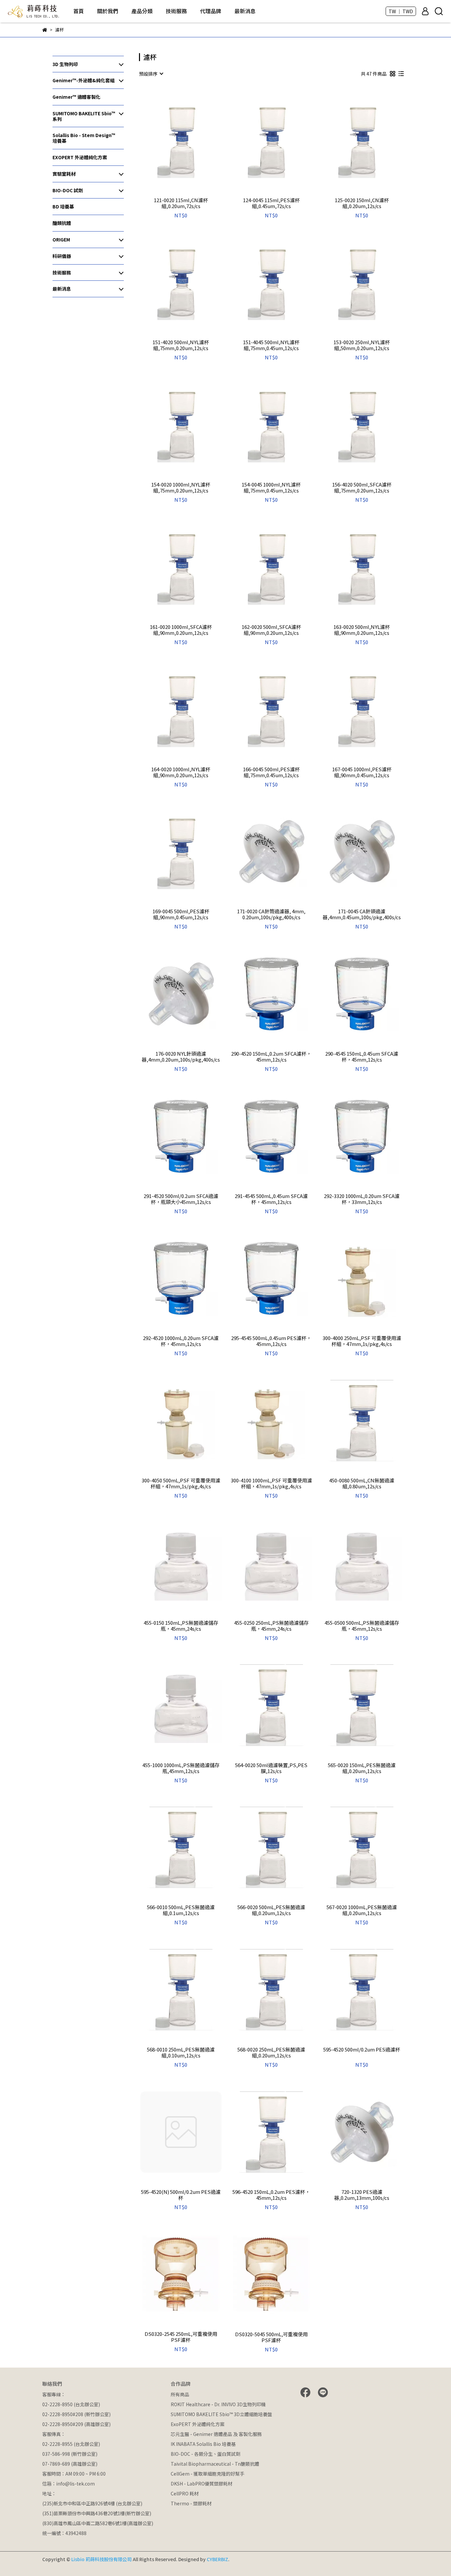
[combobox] (151, 74)
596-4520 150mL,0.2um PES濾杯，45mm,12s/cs (271, 2195)
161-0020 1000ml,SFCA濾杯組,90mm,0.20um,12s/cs (181, 630)
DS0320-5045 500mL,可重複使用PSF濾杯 (271, 2337)
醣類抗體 (62, 223)
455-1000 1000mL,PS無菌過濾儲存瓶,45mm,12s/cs (181, 1768)
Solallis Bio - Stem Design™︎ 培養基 (84, 138)
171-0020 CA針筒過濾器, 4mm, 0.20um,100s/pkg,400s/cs (271, 914)
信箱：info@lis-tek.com (69, 2484)
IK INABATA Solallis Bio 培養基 (203, 2444)
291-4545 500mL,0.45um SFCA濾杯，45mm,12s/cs (271, 1199)
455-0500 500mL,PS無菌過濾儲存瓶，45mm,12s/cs (362, 1626)
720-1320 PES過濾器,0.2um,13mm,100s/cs (362, 2195)
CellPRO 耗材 (185, 2493)
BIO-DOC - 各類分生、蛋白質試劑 (206, 2454)
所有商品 (180, 2394)
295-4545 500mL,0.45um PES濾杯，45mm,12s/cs (271, 1341)
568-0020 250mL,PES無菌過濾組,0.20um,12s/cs (271, 2052)
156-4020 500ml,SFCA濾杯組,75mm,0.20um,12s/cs (362, 488)
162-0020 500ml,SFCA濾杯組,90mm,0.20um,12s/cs (271, 630)
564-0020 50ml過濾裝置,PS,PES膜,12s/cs (271, 1768)
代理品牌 (211, 11)
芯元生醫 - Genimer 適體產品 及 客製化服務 (216, 2434)
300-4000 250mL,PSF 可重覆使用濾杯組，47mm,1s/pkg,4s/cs (362, 1341)
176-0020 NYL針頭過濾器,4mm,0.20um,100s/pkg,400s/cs (181, 1057)
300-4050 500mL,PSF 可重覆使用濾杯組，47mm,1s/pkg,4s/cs (181, 1483)
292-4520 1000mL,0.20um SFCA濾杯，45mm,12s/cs (181, 1341)
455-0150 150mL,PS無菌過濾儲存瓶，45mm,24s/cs (181, 1626)
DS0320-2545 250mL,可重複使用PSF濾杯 (181, 2337)
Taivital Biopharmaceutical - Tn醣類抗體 (215, 2464)
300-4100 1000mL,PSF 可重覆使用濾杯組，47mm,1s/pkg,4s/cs (271, 1483)
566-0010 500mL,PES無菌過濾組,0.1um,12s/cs (181, 1910)
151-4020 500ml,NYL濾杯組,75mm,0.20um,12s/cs (181, 345)
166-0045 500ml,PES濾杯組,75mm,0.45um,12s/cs (271, 772)
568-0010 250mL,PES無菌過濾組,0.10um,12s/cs (181, 2052)
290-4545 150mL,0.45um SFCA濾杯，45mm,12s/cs (362, 1057)
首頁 (79, 11)
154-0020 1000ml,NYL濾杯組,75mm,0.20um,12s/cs (181, 488)
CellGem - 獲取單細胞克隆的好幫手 (208, 2474)
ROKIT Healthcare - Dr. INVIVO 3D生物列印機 (218, 2404)
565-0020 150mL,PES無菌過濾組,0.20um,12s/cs (362, 1768)
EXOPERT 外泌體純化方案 (80, 157)
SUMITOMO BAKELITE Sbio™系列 (84, 116)
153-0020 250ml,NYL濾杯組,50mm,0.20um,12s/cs (362, 345)
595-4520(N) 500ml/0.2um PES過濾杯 (181, 2195)
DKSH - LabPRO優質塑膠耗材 (202, 2484)
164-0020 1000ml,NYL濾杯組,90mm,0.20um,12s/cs (181, 772)
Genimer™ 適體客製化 (76, 97)
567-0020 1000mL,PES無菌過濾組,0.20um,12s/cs (362, 1910)
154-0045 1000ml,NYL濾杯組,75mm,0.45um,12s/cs (271, 488)
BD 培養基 (63, 206)
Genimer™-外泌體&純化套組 (84, 80)
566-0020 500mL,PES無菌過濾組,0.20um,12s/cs (271, 1910)
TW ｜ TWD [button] (401, 11)
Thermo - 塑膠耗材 (191, 2503)
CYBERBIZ (217, 2559)
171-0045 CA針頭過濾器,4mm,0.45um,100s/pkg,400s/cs (362, 914)
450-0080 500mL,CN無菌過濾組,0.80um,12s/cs (362, 1483)
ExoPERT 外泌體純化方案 (198, 2424)
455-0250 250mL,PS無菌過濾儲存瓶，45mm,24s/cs (271, 1626)
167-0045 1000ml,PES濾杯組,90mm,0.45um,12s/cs (362, 772)
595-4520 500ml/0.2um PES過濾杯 (362, 2050)
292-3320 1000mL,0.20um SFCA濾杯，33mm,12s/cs (362, 1199)
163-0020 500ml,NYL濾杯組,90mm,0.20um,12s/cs (362, 630)
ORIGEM (61, 239)
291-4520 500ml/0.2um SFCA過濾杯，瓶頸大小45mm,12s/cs (181, 1199)
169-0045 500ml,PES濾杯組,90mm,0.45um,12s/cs (181, 914)
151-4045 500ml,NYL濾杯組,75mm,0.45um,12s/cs (271, 345)
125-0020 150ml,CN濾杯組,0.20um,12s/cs (362, 203)
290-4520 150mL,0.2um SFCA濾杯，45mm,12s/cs (271, 1057)
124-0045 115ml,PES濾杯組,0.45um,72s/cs (271, 203)
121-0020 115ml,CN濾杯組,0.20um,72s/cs (181, 203)
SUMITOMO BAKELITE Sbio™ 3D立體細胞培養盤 (221, 2414)
